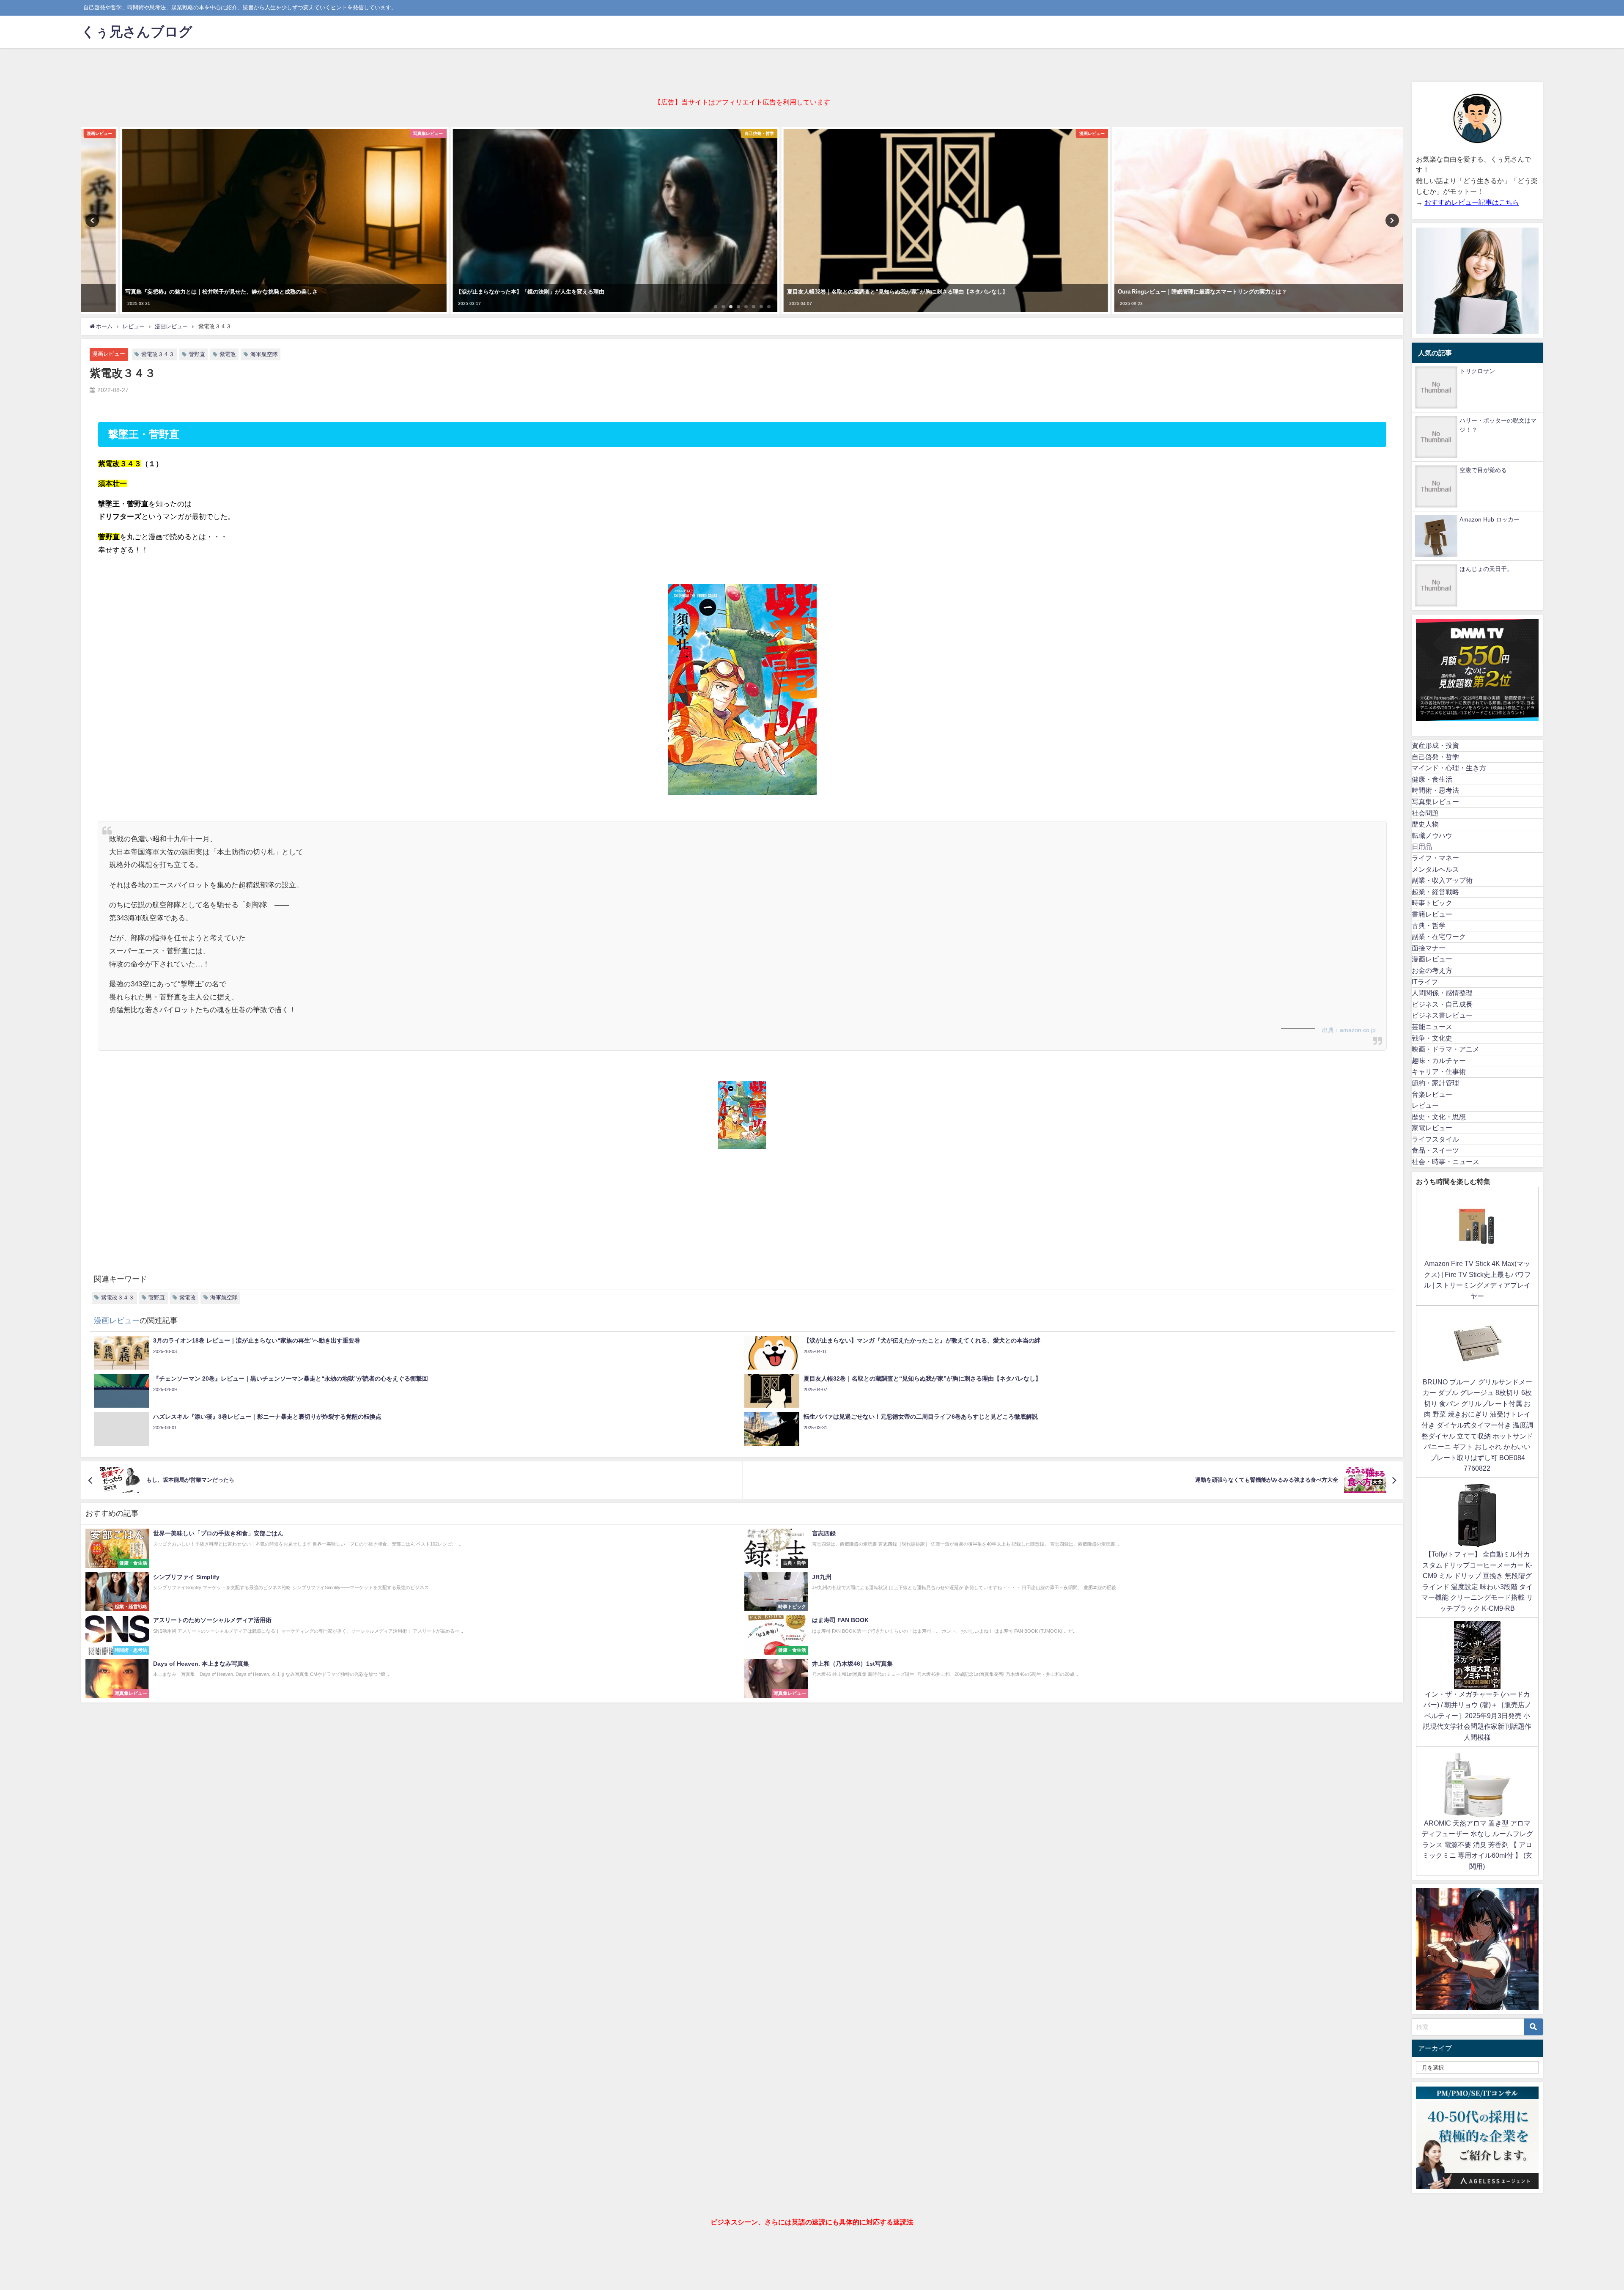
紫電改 (228, 354)
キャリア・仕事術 (1439, 1071)
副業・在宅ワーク (1439, 936)
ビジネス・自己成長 (1442, 1004)
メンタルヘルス (1435, 869)
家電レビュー (1432, 1128)
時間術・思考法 (1435, 790)
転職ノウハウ (1432, 835)
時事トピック (1432, 903)
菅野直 (197, 354)
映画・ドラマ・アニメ (1446, 1049)
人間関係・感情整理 (1442, 993)
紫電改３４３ (158, 354)
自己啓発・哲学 (1435, 757)
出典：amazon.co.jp (1349, 1030)
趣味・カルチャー (1439, 1060)
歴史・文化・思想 (1439, 1117)
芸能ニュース (1432, 1027)
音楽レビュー (1432, 1094)
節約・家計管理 (1435, 1083)
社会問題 (1425, 813)
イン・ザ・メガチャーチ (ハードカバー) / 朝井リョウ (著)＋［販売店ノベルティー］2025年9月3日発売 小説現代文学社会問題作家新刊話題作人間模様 (1477, 1716)
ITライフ (1425, 982)
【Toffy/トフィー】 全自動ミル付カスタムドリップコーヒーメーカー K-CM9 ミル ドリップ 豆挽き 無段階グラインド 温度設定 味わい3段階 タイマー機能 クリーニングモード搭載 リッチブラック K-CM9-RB (1477, 1581)
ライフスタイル (1435, 1139)
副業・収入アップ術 (1442, 880)
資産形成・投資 (1435, 745)
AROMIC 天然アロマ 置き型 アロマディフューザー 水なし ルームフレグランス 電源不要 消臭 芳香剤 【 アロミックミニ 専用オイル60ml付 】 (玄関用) (1477, 1845)
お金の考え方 (1432, 970)
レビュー (1425, 1105)
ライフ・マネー (1435, 858)
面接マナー (1429, 948)
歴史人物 (1425, 824)
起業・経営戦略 (1435, 892)
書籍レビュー (1432, 914)
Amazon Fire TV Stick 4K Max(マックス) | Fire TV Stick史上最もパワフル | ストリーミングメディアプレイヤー (1477, 1280)
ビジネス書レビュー (1442, 1015)
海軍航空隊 (264, 354)
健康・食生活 (1432, 779)
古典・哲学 (1429, 925)
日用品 (1422, 846)
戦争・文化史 (1432, 1038)
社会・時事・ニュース (1446, 1161)
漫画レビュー (109, 354)
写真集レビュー (1435, 802)
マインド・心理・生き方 (1449, 768)
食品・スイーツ (1435, 1150)
